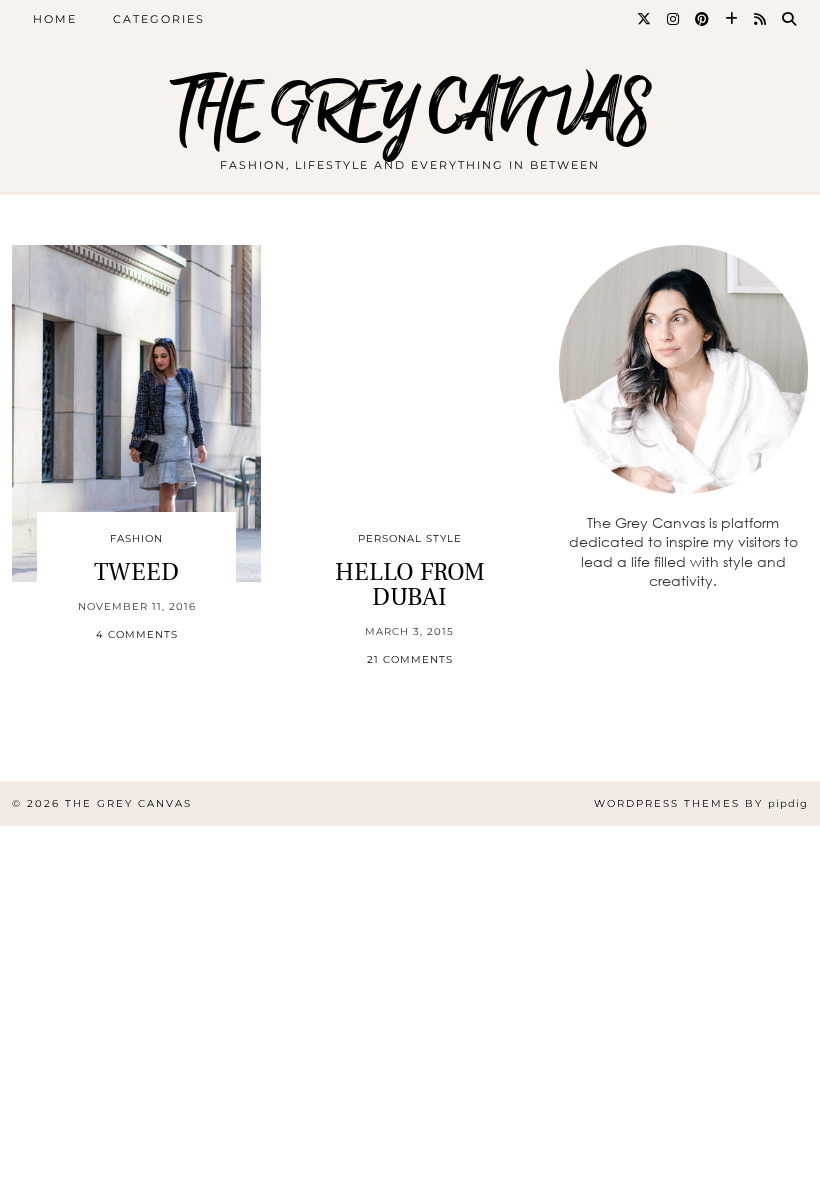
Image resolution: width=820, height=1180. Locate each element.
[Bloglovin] (732, 19)
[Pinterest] (703, 19)
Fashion (136, 538)
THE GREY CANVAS (410, 112)
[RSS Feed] (761, 19)
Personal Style (410, 538)
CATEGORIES (159, 19)
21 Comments (410, 659)
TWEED (136, 572)
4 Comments (137, 634)
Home (55, 19)
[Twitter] (645, 19)
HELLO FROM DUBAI (410, 584)
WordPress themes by (701, 803)
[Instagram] (674, 19)
